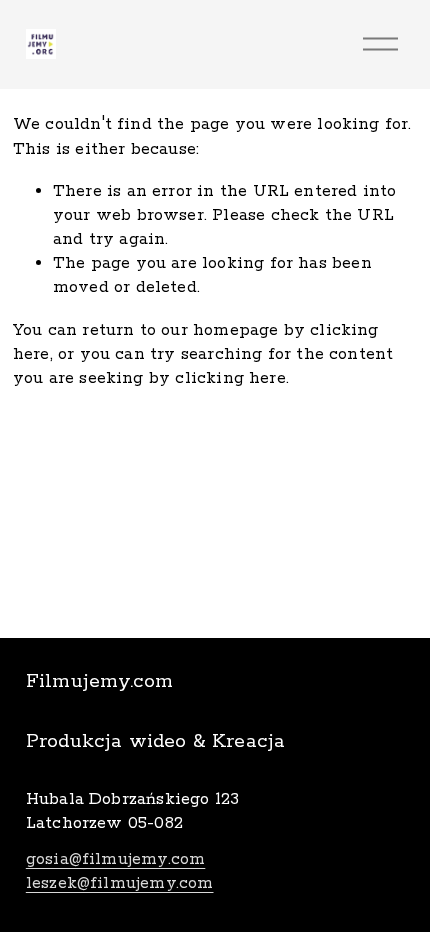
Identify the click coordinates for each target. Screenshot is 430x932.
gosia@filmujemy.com (116, 859)
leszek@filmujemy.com (120, 883)
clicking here (230, 378)
